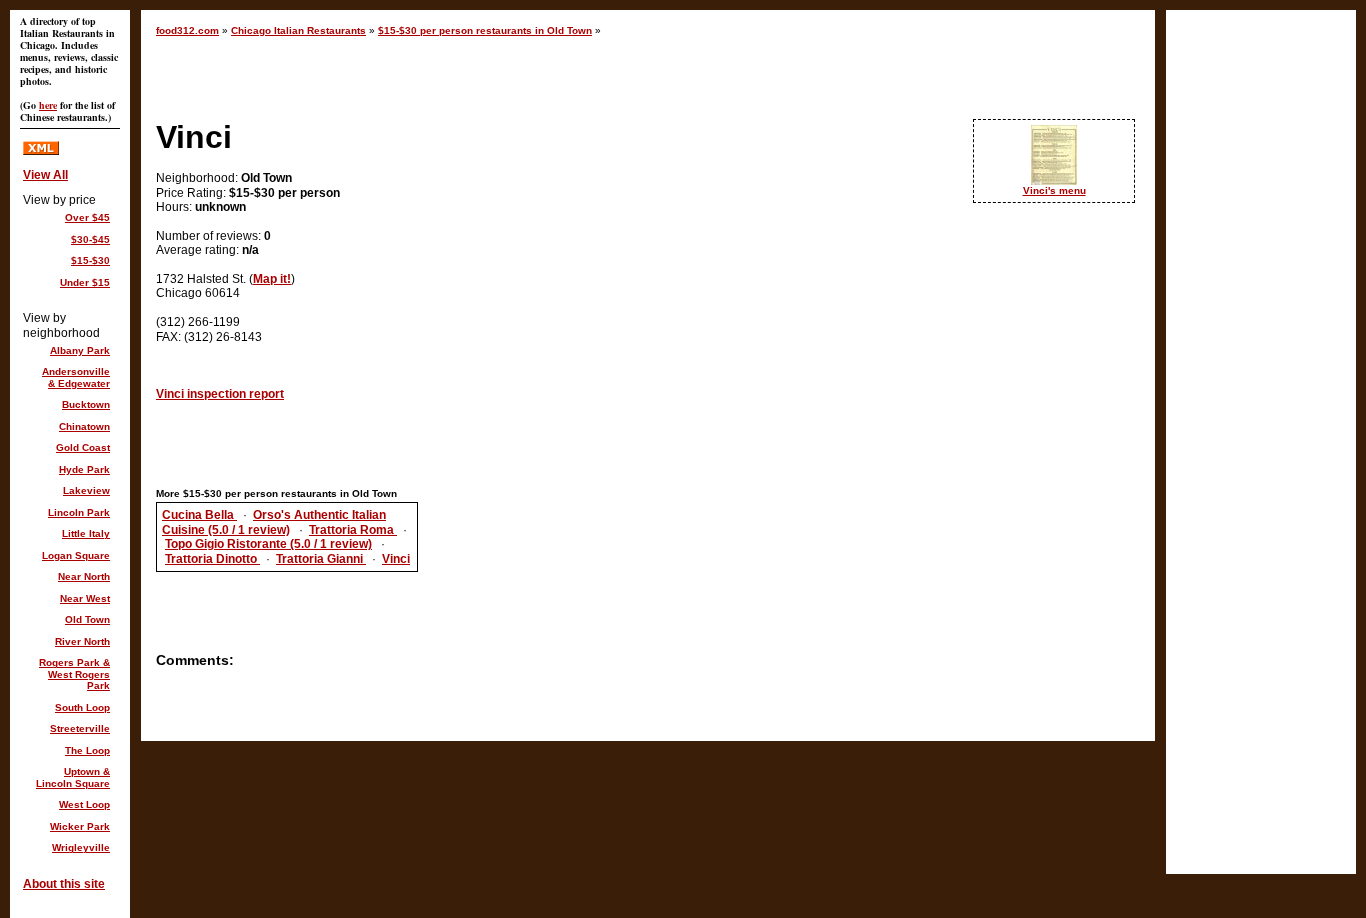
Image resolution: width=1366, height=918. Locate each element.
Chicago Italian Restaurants (298, 30)
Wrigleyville (81, 847)
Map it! (272, 279)
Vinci (396, 559)
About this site (64, 884)
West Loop (84, 804)
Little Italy (86, 533)
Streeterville (80, 728)
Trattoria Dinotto (212, 559)
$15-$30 (90, 260)
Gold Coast (83, 447)
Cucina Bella (199, 515)
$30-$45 (90, 239)
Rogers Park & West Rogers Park (74, 674)
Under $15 (85, 282)
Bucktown (86, 404)
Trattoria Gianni (321, 559)
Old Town (87, 619)
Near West (85, 598)
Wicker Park (80, 826)
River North (82, 641)
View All (45, 175)
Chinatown (84, 426)
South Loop (82, 707)
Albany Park (80, 350)
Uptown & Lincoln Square (73, 777)
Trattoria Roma (353, 530)
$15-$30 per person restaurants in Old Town (485, 30)
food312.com (187, 30)
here (48, 105)
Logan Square (76, 555)
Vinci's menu (1054, 190)
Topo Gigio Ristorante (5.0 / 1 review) (268, 544)
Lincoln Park (79, 512)
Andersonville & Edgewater (76, 377)
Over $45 (87, 217)
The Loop (87, 750)
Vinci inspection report (220, 394)
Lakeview (86, 490)
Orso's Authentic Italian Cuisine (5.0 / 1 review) (274, 522)
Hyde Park (84, 469)
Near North (84, 576)
